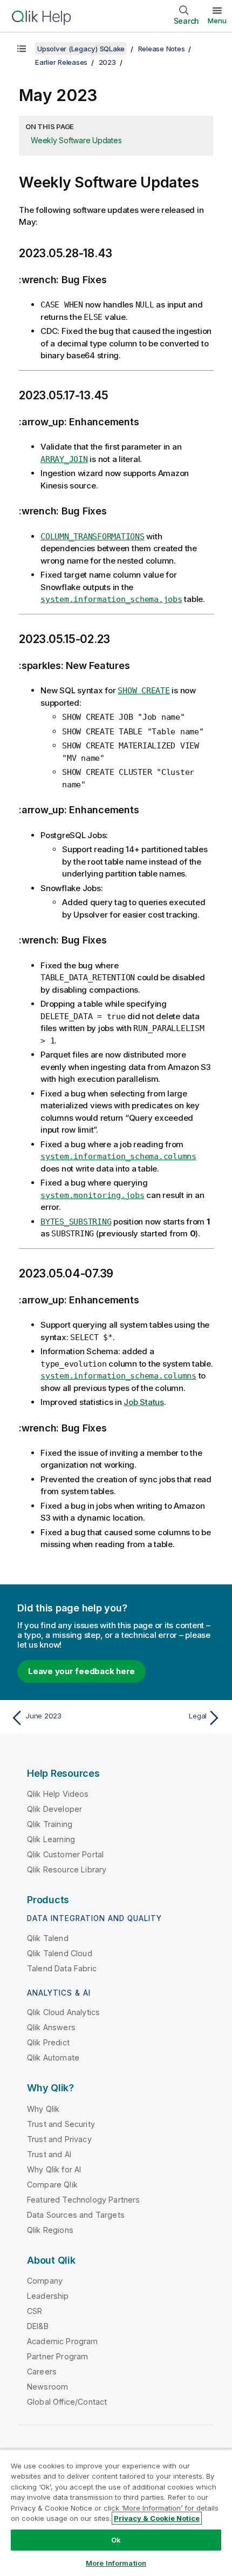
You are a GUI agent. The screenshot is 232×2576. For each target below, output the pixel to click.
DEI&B (38, 2326)
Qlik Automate (53, 2058)
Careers (42, 2371)
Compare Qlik (52, 2184)
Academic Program (63, 2341)
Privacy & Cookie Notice (157, 2518)
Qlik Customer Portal (65, 1854)
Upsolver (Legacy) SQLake (81, 49)
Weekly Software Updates (76, 140)
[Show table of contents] (22, 49)
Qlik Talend (48, 1938)
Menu (217, 21)
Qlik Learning (51, 1839)
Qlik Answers (51, 2027)
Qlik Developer (54, 1809)
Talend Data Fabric (62, 1968)
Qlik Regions (50, 2230)
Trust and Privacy (59, 2139)
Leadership (48, 2296)
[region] (116, 2513)
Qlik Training (50, 1824)
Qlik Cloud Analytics (63, 2012)
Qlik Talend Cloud (60, 1953)
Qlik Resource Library (67, 1869)
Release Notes (162, 49)
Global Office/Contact (67, 2402)
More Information (116, 2563)
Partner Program (57, 2356)
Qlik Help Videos (58, 1794)
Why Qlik (43, 2109)
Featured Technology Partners (83, 2200)
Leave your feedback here (81, 1671)
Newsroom (47, 2387)
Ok (116, 2540)
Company (45, 2281)
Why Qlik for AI (54, 2169)
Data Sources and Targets (76, 2215)
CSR (35, 2311)
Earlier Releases (61, 62)
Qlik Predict (48, 2042)
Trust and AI (49, 2154)
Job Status (144, 1402)
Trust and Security (61, 2124)
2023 (107, 62)
